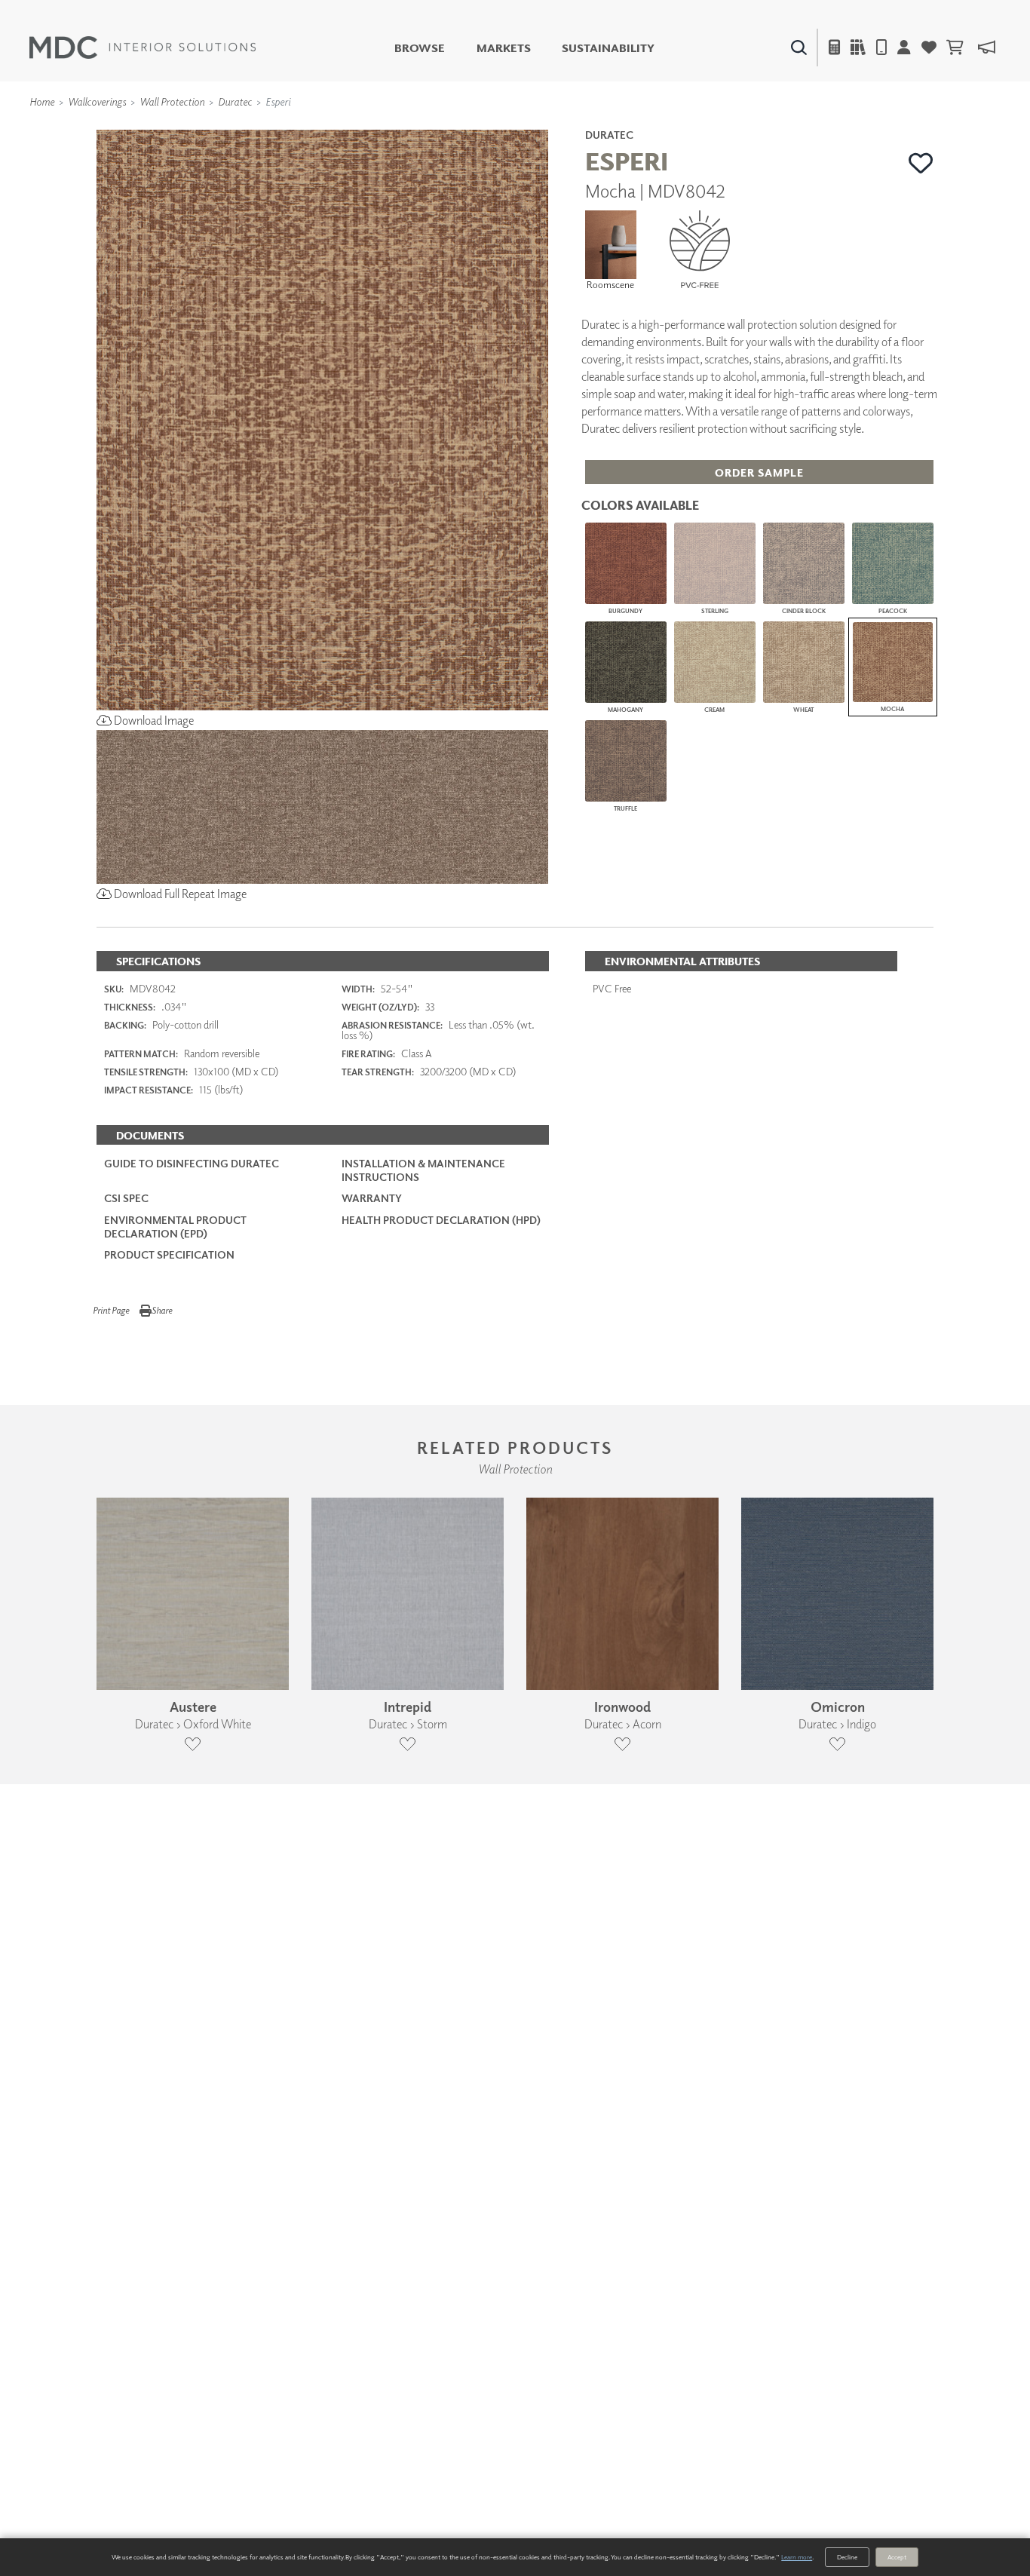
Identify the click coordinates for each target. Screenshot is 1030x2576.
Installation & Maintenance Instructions (423, 1170)
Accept (897, 2557)
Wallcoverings (97, 101)
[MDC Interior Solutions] (143, 48)
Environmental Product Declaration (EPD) (175, 1227)
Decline (847, 2557)
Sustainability (608, 48)
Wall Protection (172, 101)
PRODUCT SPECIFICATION (169, 1254)
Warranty (372, 1198)
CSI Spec (126, 1198)
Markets (504, 48)
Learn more (797, 2557)
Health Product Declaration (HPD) (441, 1220)
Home (42, 101)
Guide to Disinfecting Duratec (192, 1163)
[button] (921, 163)
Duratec (235, 101)
